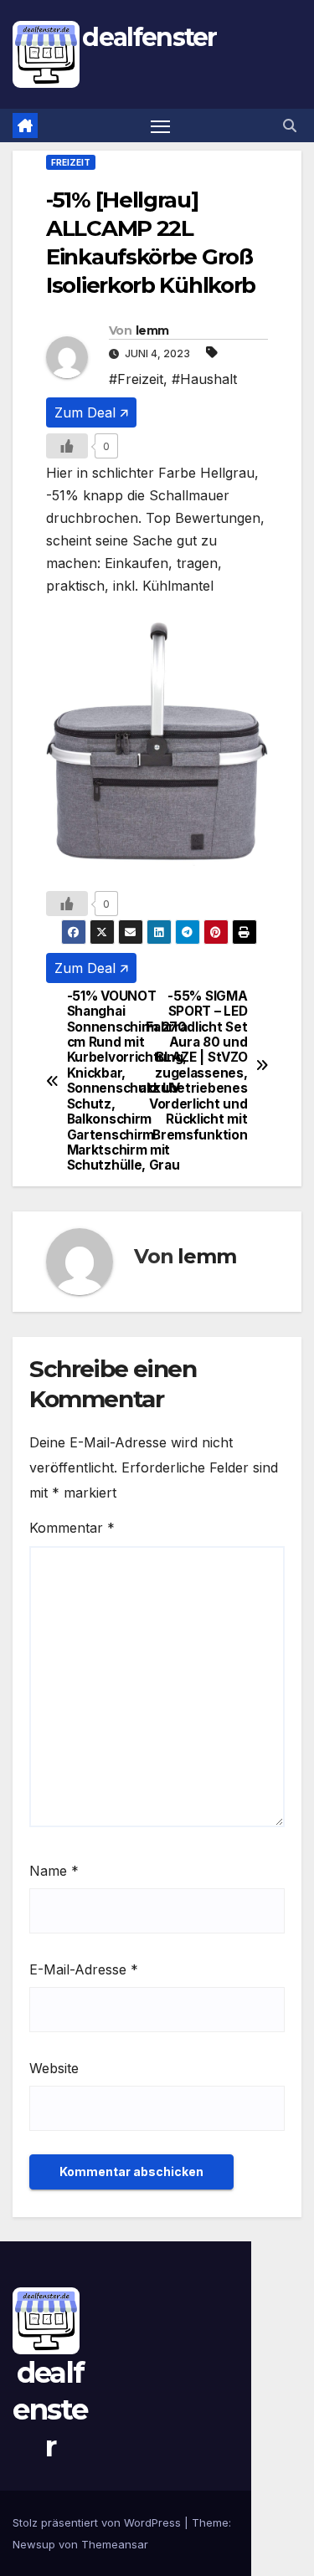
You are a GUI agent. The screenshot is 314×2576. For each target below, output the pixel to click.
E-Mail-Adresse (84, 1969)
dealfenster (149, 37)
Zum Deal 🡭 (91, 412)
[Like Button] (67, 446)
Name (54, 1871)
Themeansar (115, 2544)
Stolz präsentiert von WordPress (98, 2522)
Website (54, 2068)
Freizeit (71, 162)
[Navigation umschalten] (161, 125)
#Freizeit (136, 379)
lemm (152, 330)
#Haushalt (204, 379)
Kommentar (72, 1528)
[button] (290, 125)
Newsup (34, 2544)
